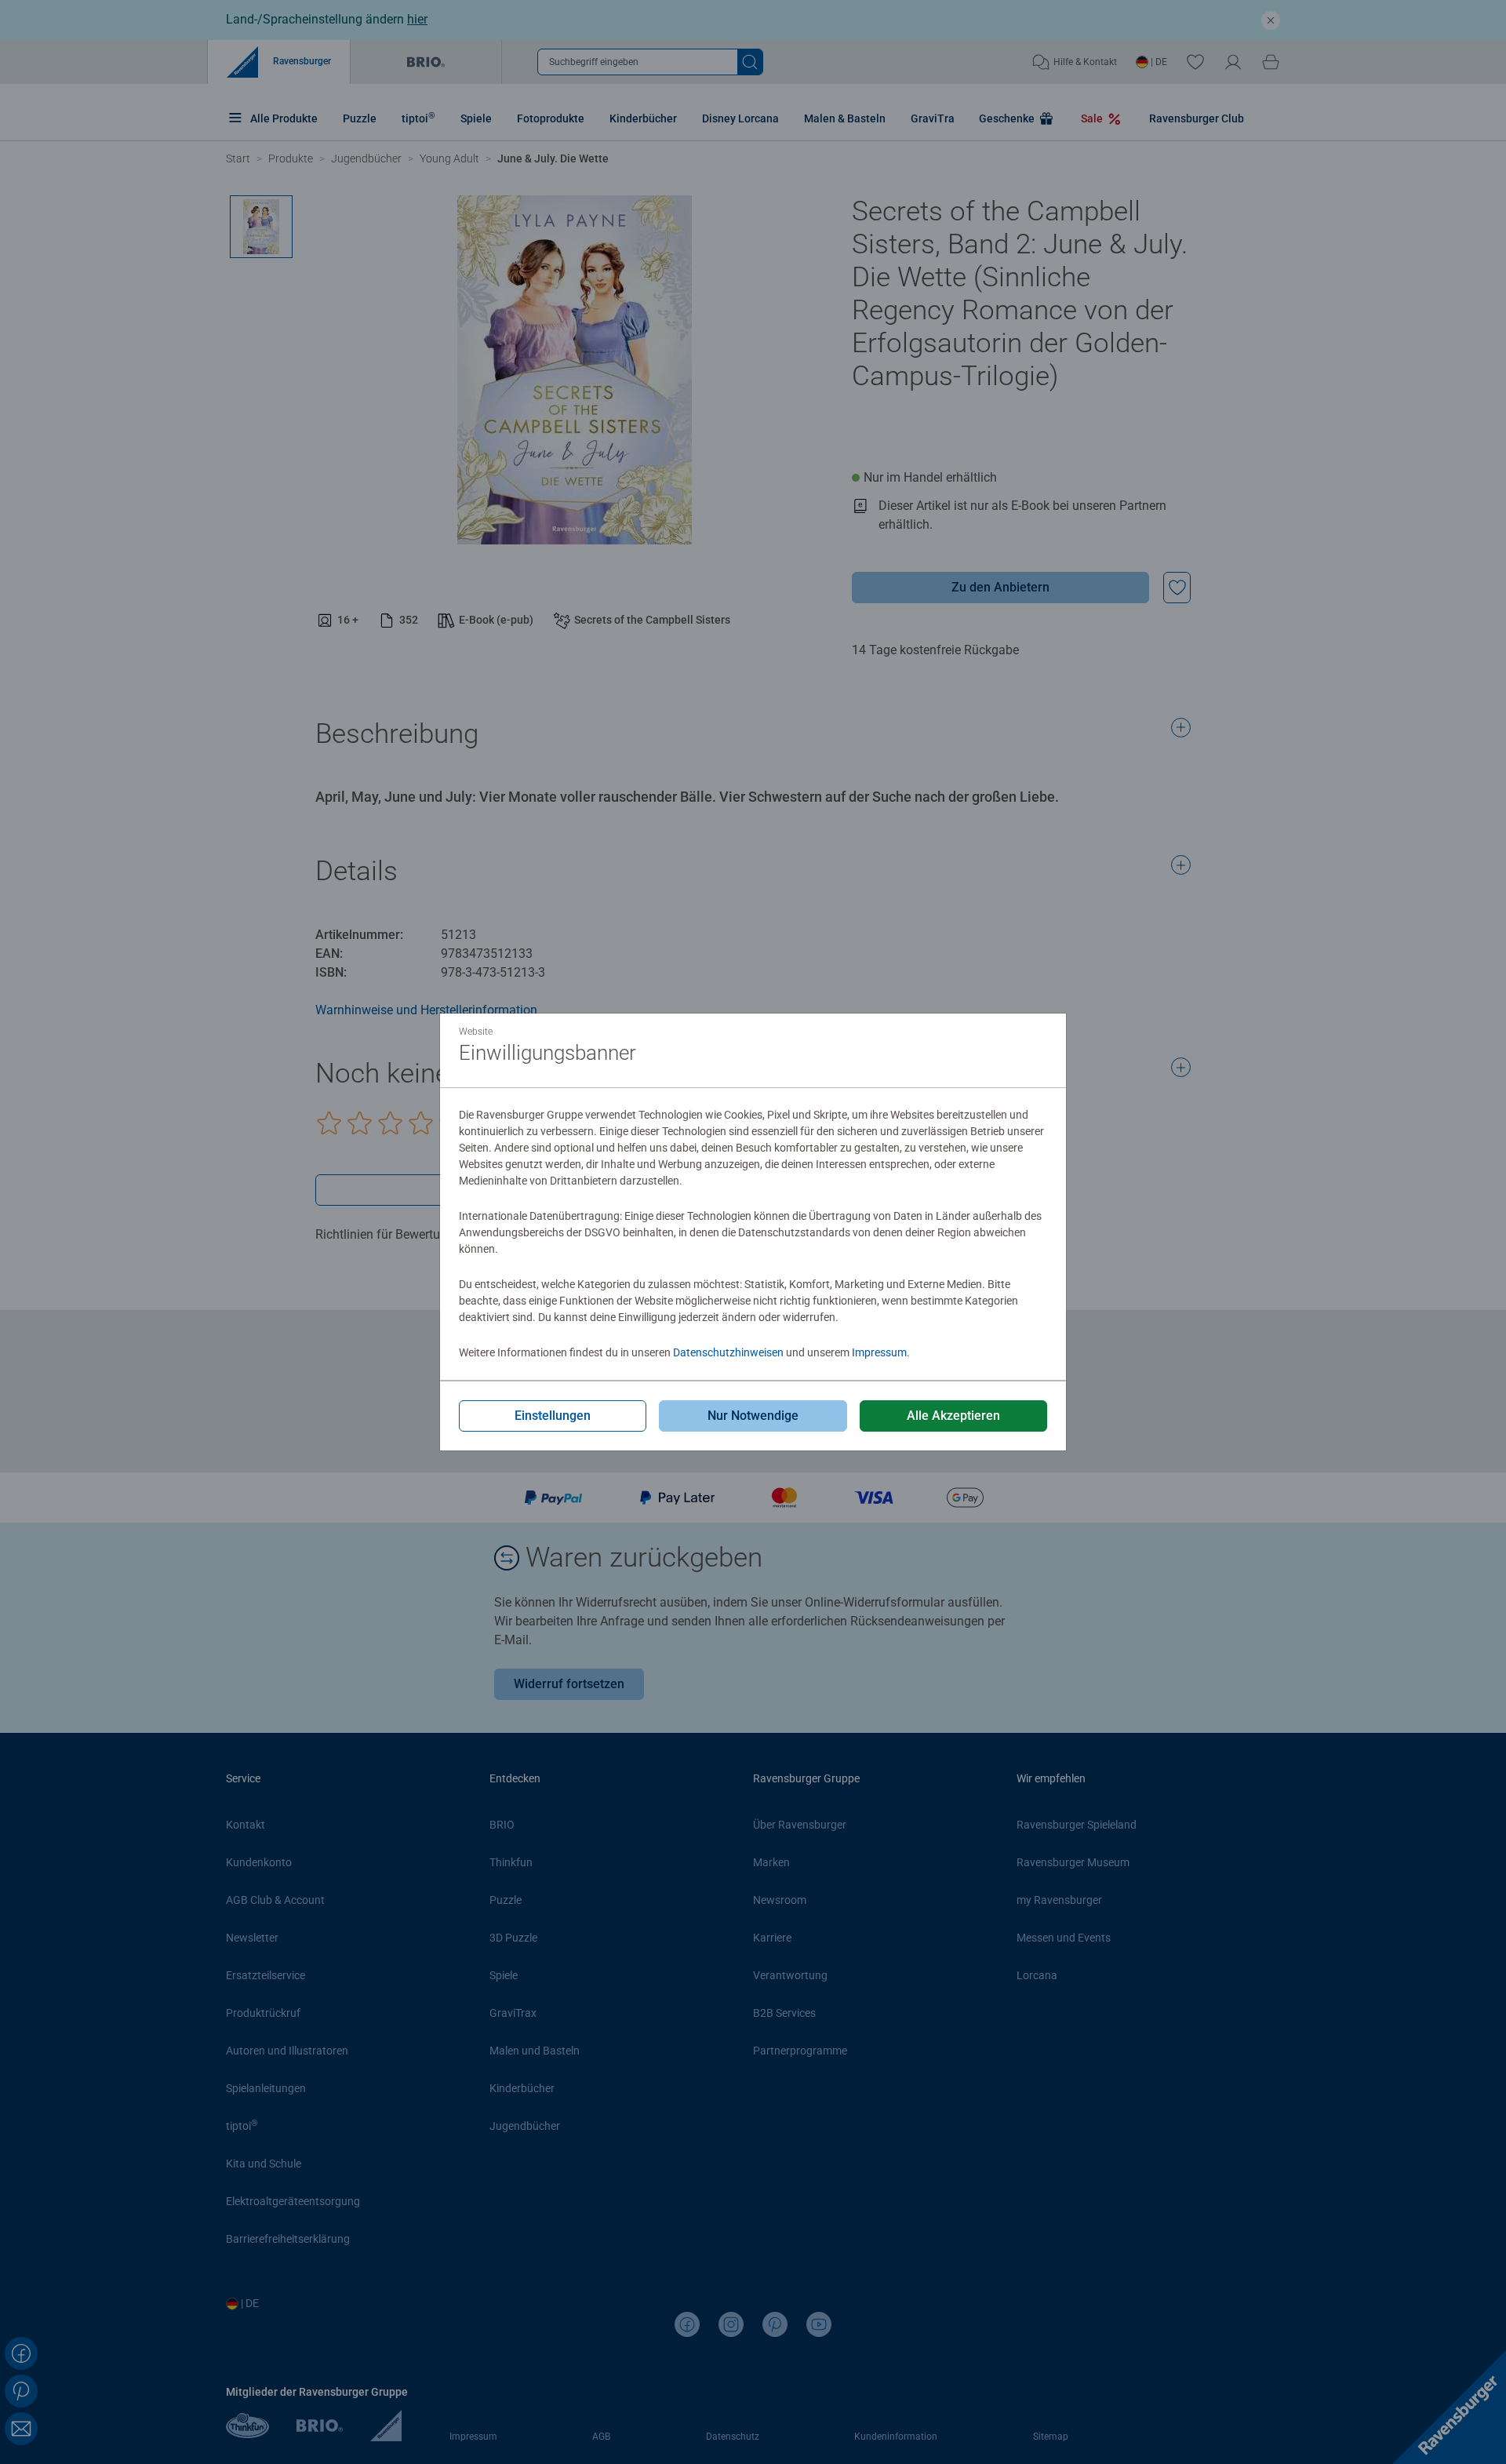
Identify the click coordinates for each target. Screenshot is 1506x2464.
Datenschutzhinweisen (728, 1352)
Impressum (879, 1352)
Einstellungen (553, 1416)
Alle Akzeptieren (953, 1416)
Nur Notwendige (753, 1416)
